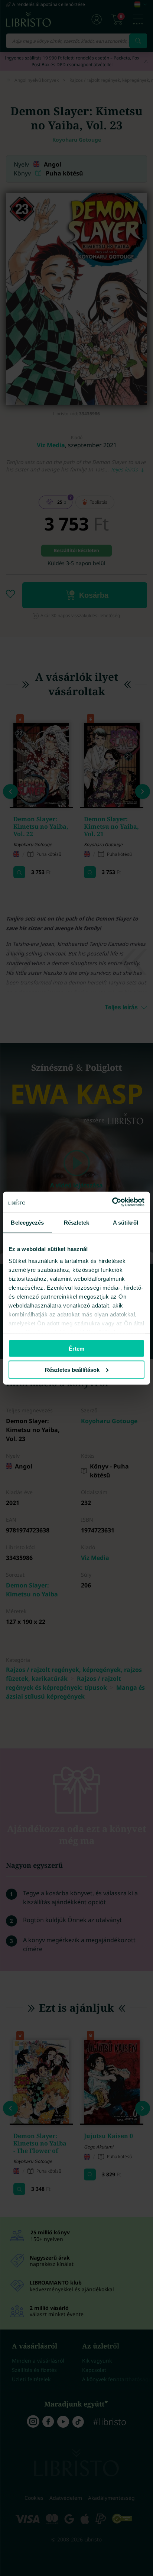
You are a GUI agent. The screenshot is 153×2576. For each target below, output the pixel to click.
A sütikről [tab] (126, 1223)
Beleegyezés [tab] (27, 1223)
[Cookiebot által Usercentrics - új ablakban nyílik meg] (112, 1202)
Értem (76, 1349)
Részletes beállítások (72, 1369)
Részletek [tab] (77, 1223)
